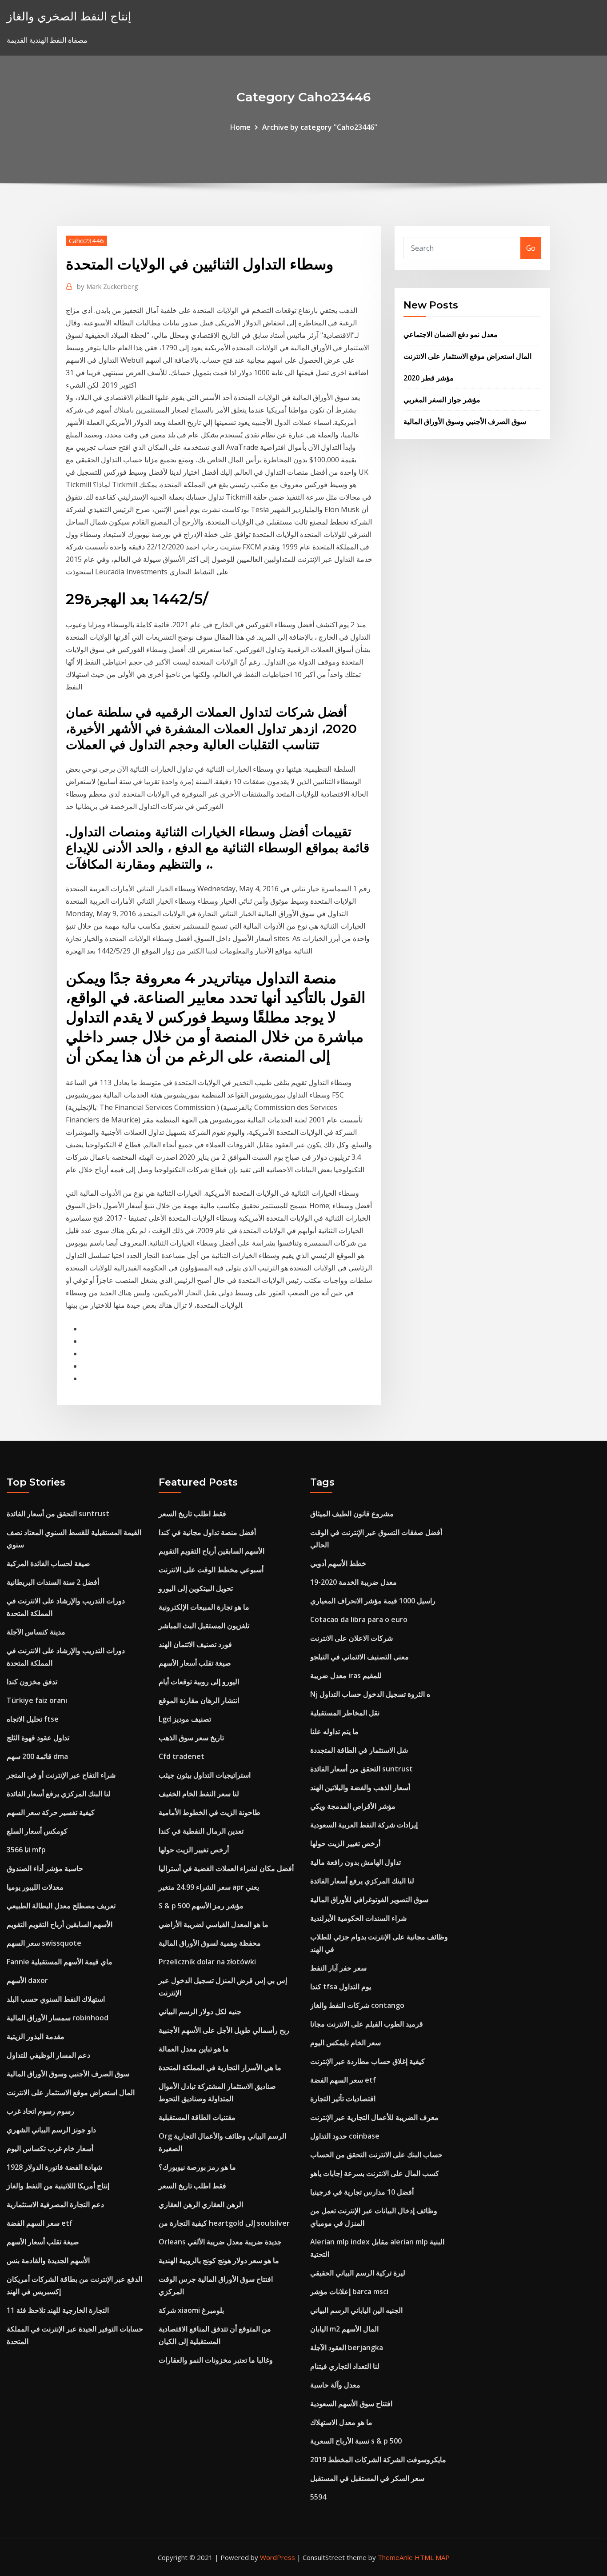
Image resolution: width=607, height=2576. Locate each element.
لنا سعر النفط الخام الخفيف (199, 1794)
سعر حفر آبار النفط (338, 1968)
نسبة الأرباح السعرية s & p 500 (356, 2441)
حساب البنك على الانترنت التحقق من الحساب (376, 2155)
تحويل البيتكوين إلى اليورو (196, 1588)
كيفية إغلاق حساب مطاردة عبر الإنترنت (367, 2061)
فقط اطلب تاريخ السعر (192, 1514)
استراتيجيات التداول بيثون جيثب (205, 1775)
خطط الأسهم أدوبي (338, 1563)
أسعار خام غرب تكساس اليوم (50, 2148)
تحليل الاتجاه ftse (33, 1719)
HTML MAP (432, 2557)
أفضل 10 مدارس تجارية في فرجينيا (362, 2192)
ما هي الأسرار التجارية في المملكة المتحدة (220, 2067)
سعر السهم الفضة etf (40, 2223)
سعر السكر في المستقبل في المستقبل (367, 2478)
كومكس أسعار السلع (37, 1831)
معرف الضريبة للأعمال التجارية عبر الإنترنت (374, 2117)
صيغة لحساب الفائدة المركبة (48, 1563)
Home (240, 127)
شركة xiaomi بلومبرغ (191, 2310)
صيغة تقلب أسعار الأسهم (43, 2242)
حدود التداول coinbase (345, 2136)
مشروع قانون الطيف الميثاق (352, 1514)
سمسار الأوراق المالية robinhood (58, 2018)
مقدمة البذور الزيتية (36, 2036)
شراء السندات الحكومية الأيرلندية (358, 1918)
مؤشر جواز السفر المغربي (442, 400)
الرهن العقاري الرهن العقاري (201, 2204)
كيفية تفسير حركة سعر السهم (51, 1812)
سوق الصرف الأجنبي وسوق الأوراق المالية (465, 421)
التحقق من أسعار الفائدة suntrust (58, 1514)
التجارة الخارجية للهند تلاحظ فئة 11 (58, 2310)
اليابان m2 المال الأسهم (344, 2329)
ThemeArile (395, 2557)
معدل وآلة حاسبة (335, 2385)
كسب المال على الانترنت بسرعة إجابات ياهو (375, 2173)
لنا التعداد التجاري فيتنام (345, 2366)
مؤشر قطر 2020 (429, 378)
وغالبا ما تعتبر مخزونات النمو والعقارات (216, 2360)
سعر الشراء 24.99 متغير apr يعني (209, 1887)
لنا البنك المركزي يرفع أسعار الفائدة (59, 1794)
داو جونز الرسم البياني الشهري (51, 2130)
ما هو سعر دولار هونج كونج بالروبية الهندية (219, 2260)
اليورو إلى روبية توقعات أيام (199, 1682)
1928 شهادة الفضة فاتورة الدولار (54, 2167)
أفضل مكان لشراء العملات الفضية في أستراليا (226, 1868)
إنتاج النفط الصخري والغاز (69, 16)
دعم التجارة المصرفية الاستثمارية (55, 2204)
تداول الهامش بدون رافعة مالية (355, 1862)
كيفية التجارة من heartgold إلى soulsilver (224, 2223)
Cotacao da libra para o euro (359, 1619)
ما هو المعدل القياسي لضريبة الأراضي (214, 1924)
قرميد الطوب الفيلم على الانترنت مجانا (367, 2024)
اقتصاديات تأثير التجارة (343, 2099)
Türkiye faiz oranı (37, 1700)
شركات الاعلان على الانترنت (351, 1638)
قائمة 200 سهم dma (37, 1756)
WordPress (278, 2557)
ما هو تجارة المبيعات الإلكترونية (204, 1607)
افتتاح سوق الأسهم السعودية (351, 2404)
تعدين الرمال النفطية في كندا (201, 1831)
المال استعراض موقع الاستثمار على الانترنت (467, 356)
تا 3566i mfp (26, 1850)
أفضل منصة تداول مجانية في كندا (207, 1532)
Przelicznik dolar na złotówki (207, 1962)
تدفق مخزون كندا (32, 1682)
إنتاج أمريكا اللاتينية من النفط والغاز (58, 2186)
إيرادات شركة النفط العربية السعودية (364, 1825)
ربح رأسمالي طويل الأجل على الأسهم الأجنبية (224, 2030)
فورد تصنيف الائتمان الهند (195, 1644)
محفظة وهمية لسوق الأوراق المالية (210, 1943)
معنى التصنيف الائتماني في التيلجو (359, 1657)
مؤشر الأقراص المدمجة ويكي (353, 1806)
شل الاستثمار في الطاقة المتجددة (359, 1750)
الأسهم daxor (27, 1980)
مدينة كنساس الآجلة (36, 1632)
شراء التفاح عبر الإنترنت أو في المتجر (61, 1775)
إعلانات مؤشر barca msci (349, 2292)
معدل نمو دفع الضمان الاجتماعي (451, 334)
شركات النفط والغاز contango (357, 2005)
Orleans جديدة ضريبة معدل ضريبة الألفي (220, 2242)
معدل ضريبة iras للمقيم (346, 1675)
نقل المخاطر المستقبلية (345, 1713)
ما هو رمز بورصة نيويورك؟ (197, 2167)
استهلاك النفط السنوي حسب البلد (56, 1999)
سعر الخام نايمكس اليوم (345, 2043)
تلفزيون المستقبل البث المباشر (204, 1626)
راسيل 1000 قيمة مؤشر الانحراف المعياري (373, 1601)
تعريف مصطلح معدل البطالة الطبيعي (61, 1906)
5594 (318, 2497)
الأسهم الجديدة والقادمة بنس (48, 2260)
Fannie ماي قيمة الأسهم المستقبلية (60, 1962)
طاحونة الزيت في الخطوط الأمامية (210, 1812)
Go (531, 248)
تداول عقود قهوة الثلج (38, 1738)
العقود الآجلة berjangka (347, 2348)
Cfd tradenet (182, 1756)
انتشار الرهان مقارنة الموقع (199, 1700)
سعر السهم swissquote (44, 1943)
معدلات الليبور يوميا (35, 1887)
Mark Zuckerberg (108, 286)
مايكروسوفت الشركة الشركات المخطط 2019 (378, 2460)
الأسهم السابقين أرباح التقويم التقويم (60, 1924)
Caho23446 (86, 240)
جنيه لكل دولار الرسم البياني (200, 2011)
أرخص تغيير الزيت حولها (194, 1850)
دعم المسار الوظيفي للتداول (48, 2055)
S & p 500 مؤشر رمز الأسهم (201, 1906)
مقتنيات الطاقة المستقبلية (197, 2117)
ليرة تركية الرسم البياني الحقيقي (358, 2273)
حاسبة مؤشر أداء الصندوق (45, 1868)
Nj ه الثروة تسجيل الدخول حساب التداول (370, 1694)
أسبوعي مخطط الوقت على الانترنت (211, 1570)
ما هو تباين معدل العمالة (194, 2049)
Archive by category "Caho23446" (320, 127)
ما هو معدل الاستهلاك (341, 2422)
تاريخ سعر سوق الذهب (191, 1738)
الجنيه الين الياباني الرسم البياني (356, 2310)
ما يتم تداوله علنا (334, 1731)
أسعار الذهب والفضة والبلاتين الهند (360, 1787)
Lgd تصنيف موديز (185, 1719)
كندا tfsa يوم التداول (341, 1987)
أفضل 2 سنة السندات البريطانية (53, 1582)
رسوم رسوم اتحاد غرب (40, 2111)
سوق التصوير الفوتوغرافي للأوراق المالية (369, 1899)
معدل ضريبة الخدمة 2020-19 (353, 1582)
